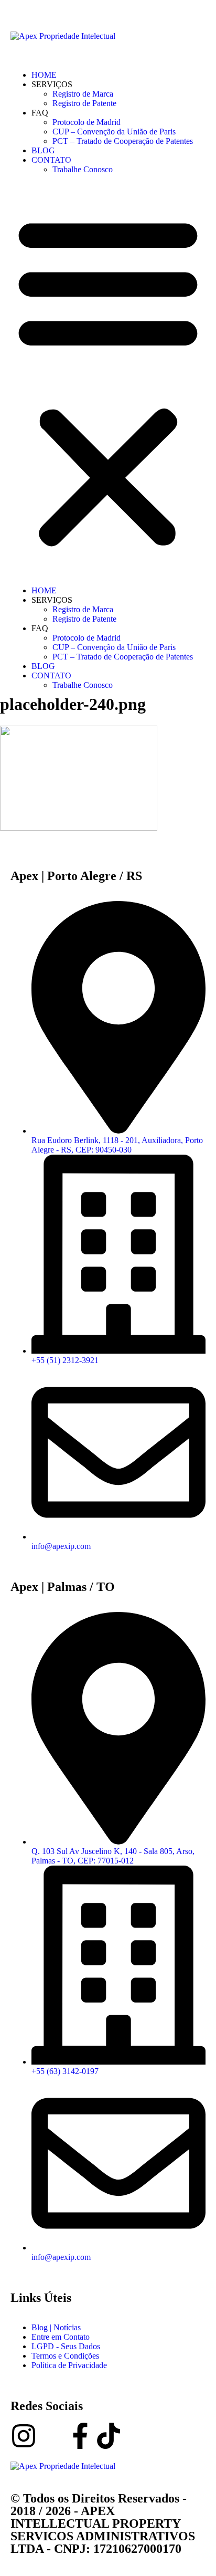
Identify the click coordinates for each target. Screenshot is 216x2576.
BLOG (43, 150)
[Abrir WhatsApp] (190, 2549)
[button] (108, 380)
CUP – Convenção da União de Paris (114, 132)
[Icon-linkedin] (52, 2436)
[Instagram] (24, 2436)
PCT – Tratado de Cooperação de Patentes (123, 141)
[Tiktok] (109, 2436)
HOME (44, 75)
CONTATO (51, 160)
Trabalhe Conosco (83, 169)
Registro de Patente (84, 103)
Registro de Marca (83, 94)
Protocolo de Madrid (87, 122)
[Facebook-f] (80, 2436)
